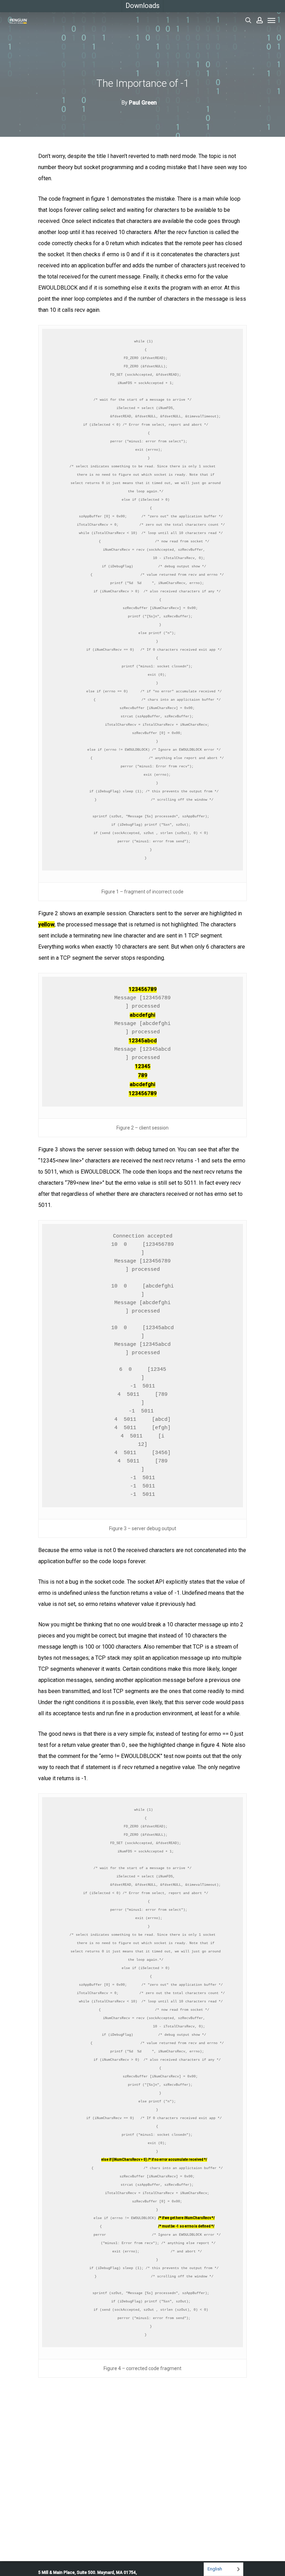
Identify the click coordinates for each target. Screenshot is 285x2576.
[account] (260, 20)
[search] (248, 20)
